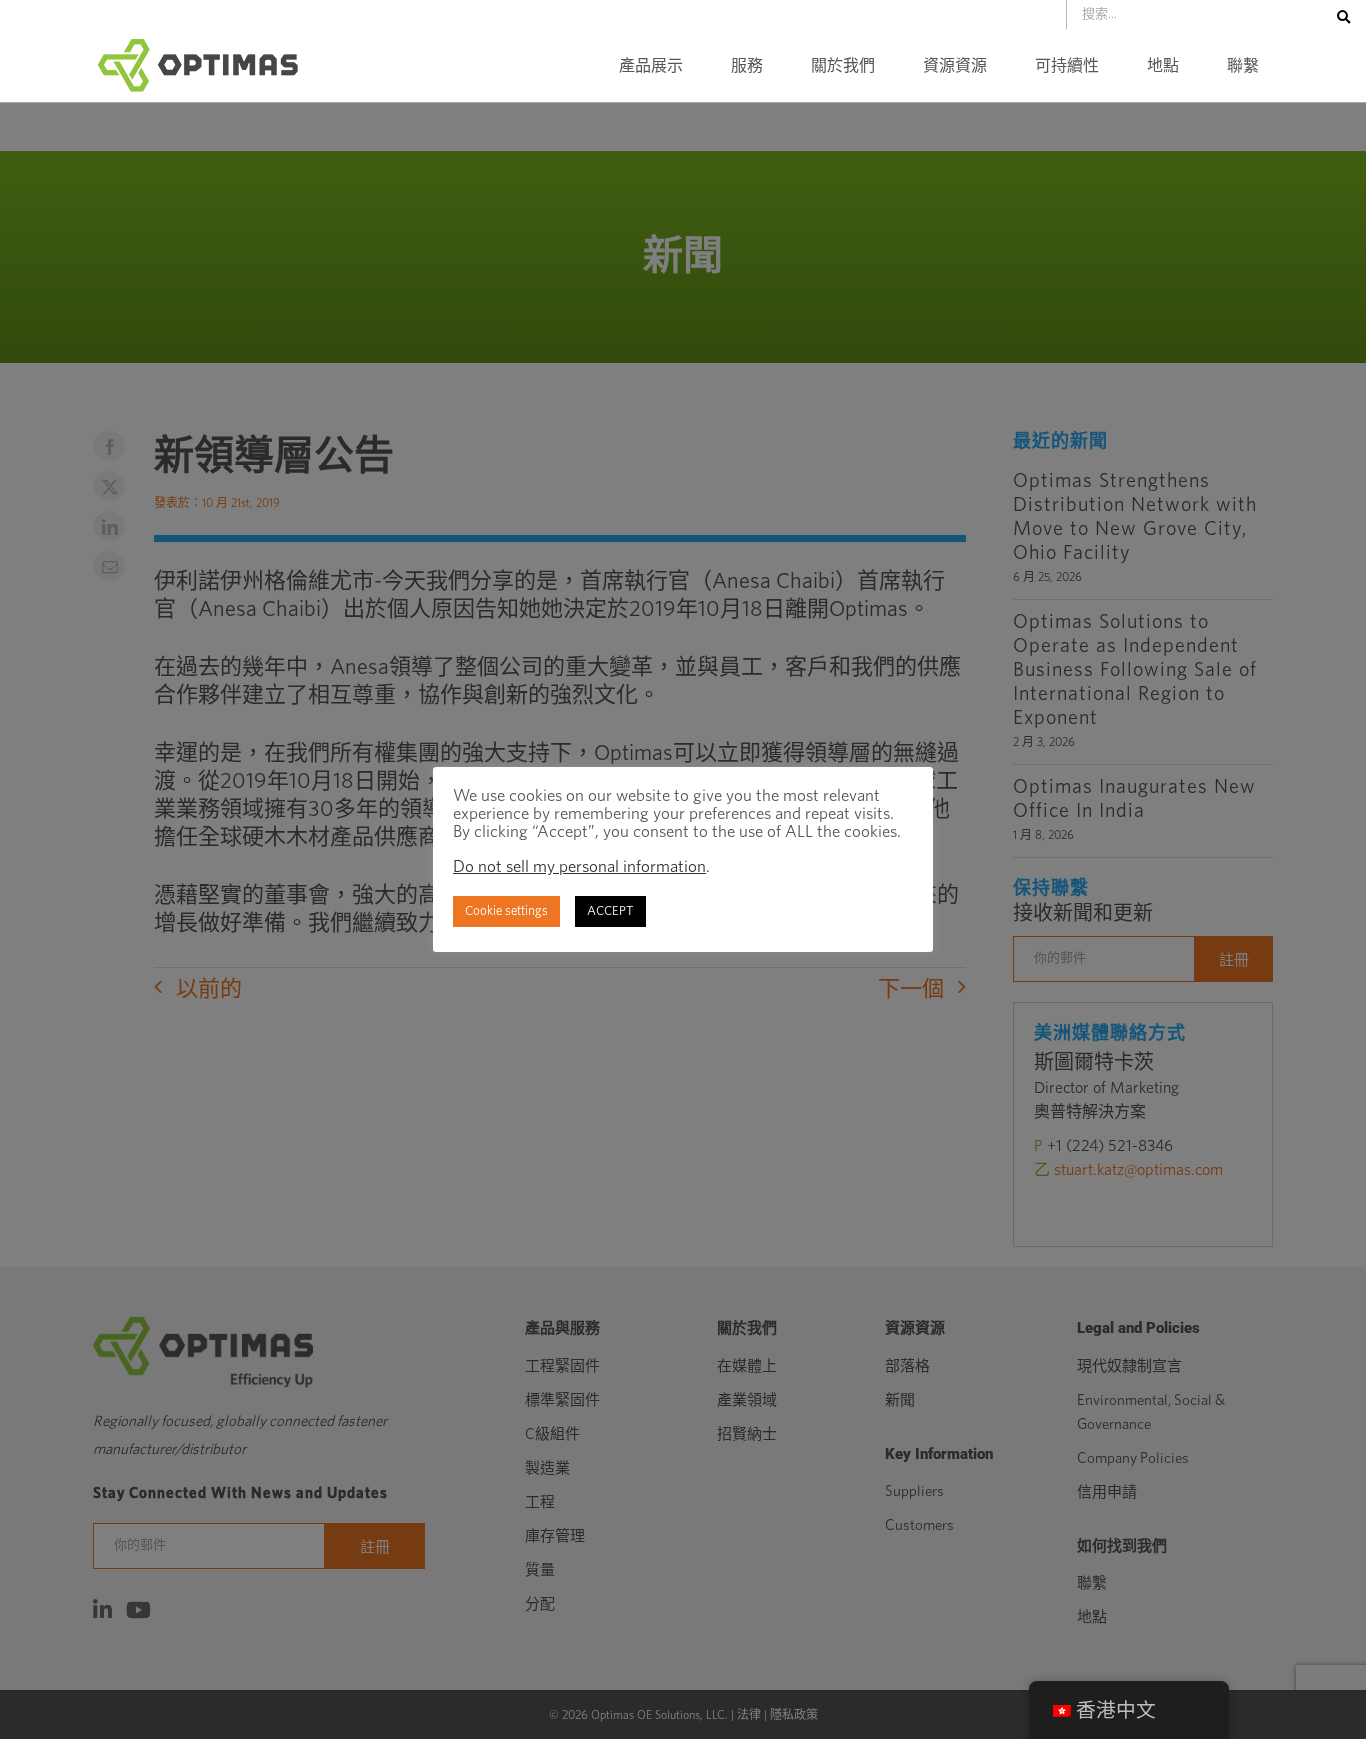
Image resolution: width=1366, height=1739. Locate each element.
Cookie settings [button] (506, 911)
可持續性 (1067, 66)
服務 (747, 66)
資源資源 (955, 66)
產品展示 (651, 66)
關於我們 (843, 66)
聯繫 (1243, 66)
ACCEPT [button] (610, 911)
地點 (1163, 66)
